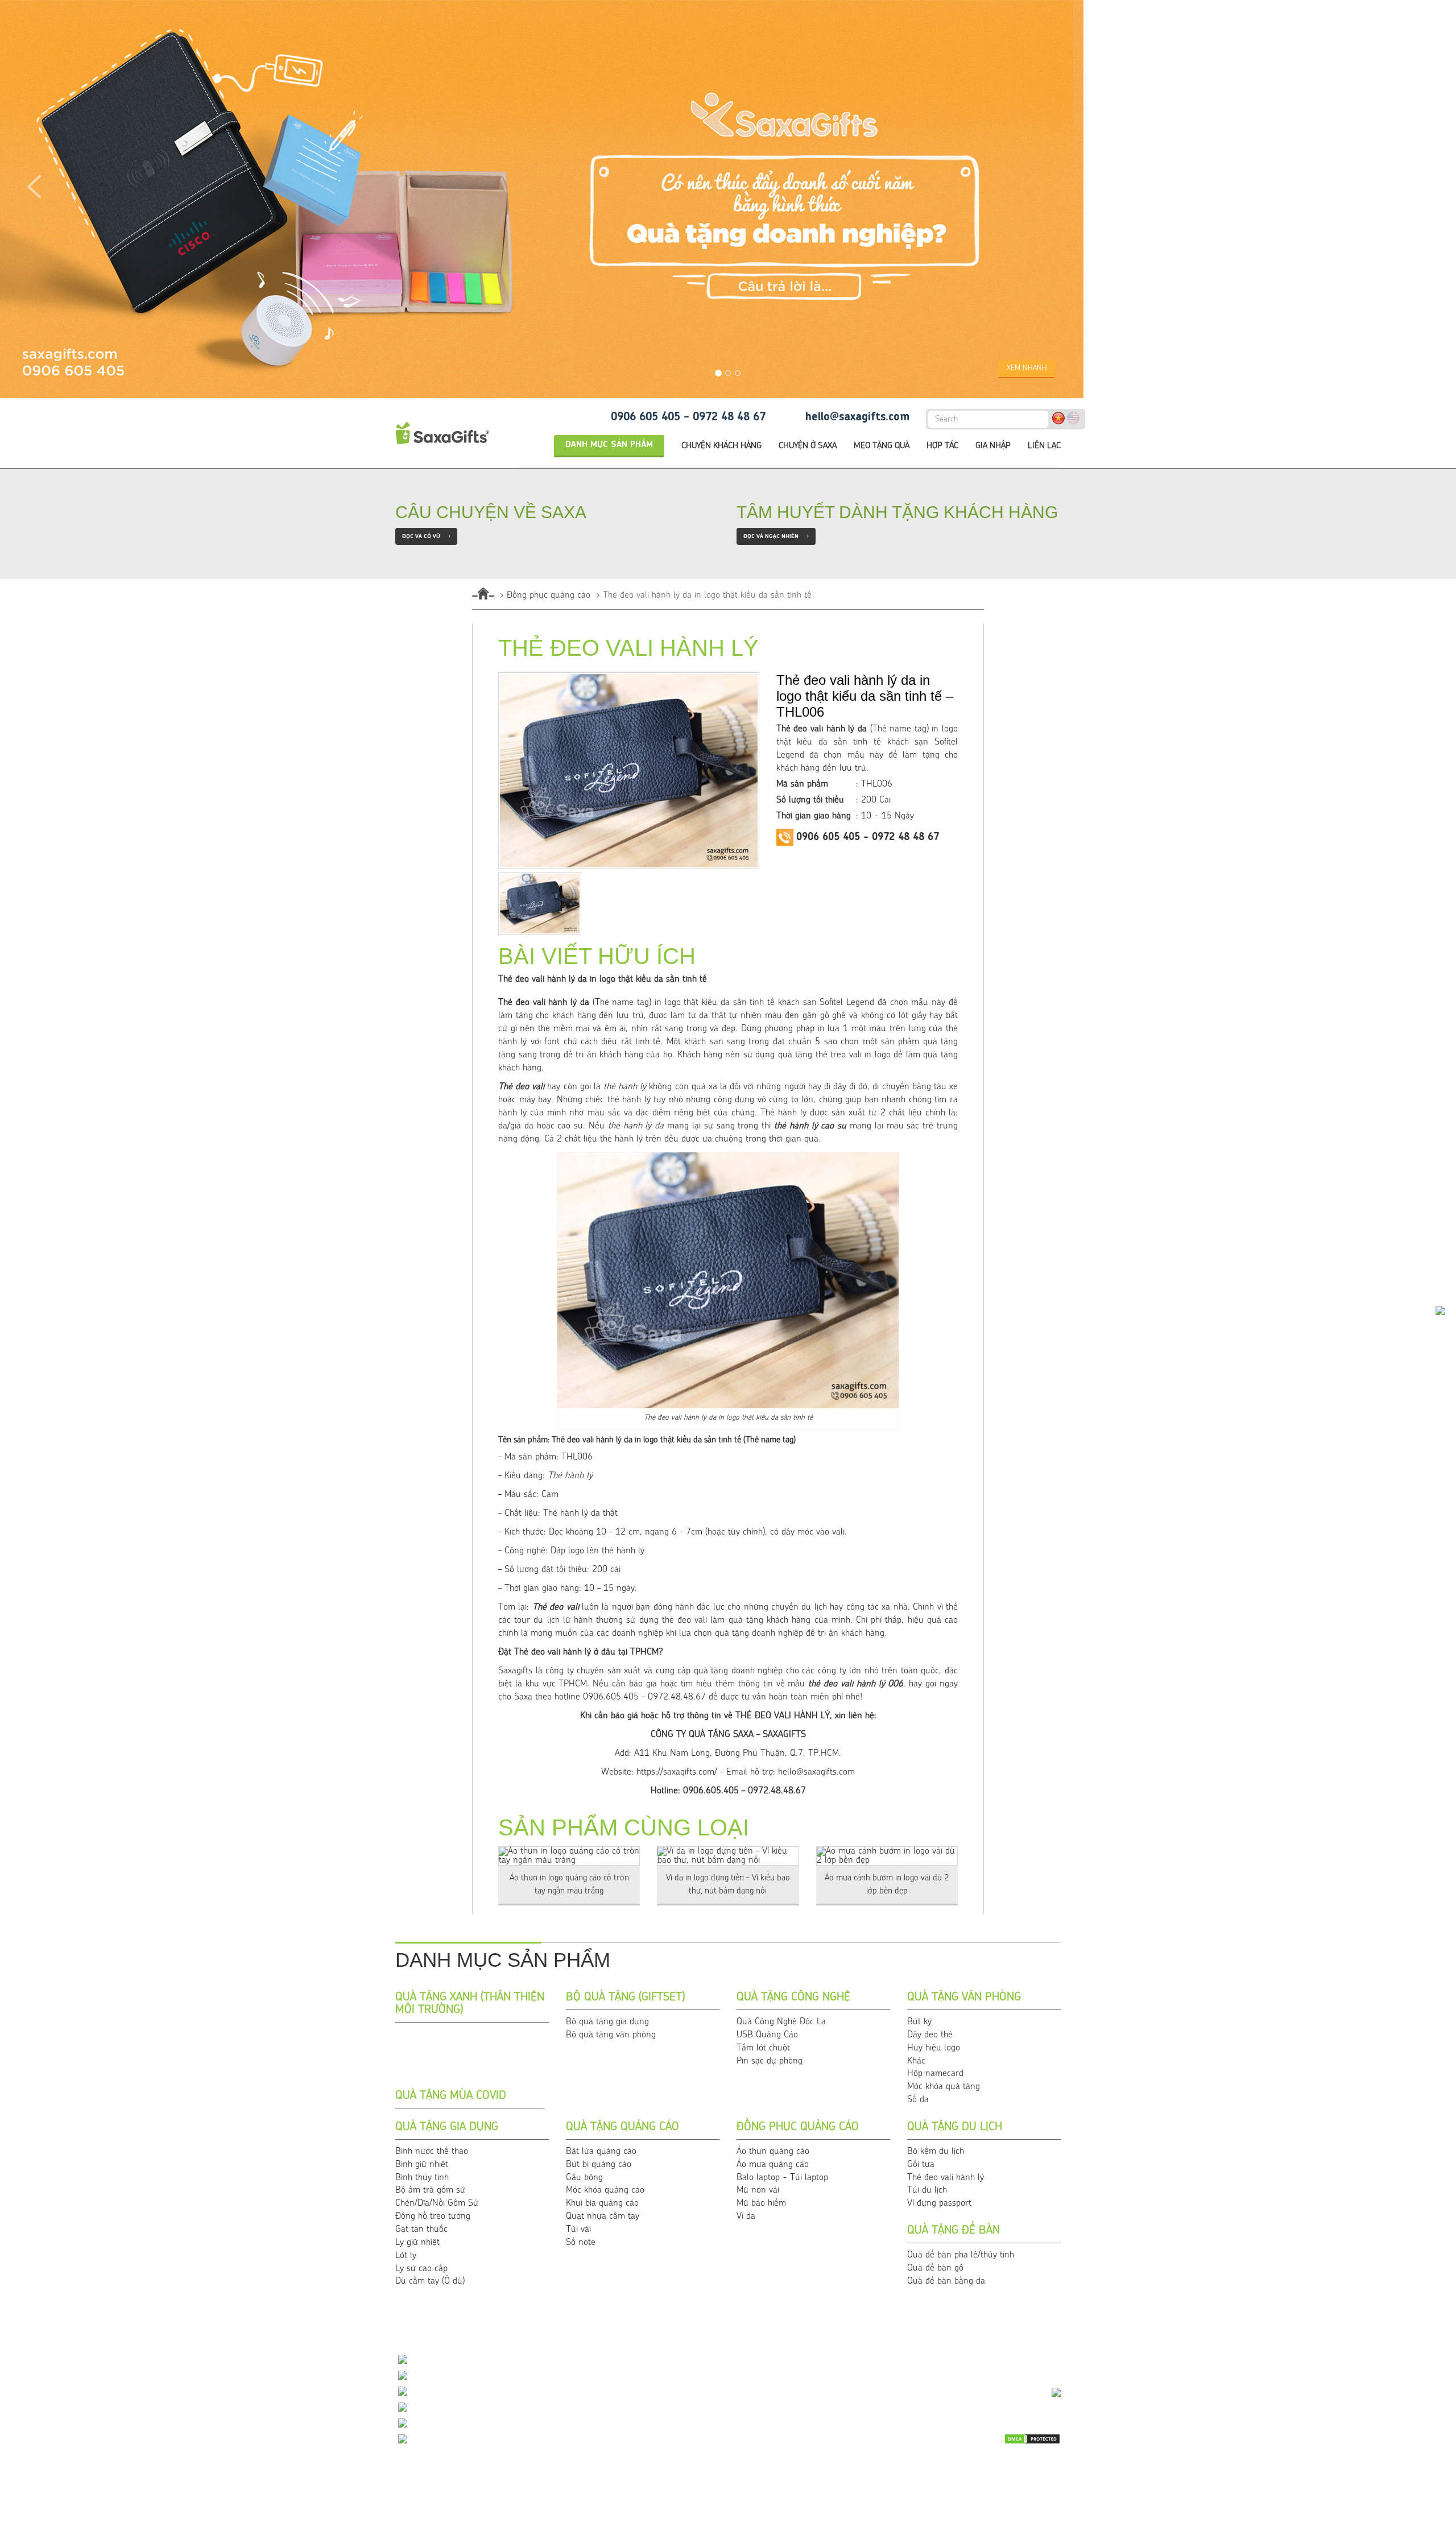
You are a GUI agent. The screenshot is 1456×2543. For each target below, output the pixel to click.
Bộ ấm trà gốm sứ (430, 2190)
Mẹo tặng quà (882, 446)
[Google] (994, 2487)
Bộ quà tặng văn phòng (611, 2035)
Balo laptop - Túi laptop (782, 2178)
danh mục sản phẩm (609, 445)
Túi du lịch (927, 2190)
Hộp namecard (935, 2074)
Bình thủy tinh (422, 2178)
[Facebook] (1022, 2468)
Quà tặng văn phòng (964, 1998)
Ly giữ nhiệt (417, 2243)
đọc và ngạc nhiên (776, 536)
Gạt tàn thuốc (421, 2230)
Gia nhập (993, 446)
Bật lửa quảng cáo (601, 2152)
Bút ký (919, 2022)
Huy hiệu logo (934, 2048)
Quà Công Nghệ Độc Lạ (781, 2022)
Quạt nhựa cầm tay (603, 2217)
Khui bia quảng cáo (602, 2203)
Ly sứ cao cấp (421, 2269)
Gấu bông (584, 2178)
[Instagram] (1051, 2487)
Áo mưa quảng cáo (773, 2165)
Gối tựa (921, 2165)
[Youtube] (994, 2468)
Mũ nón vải (758, 2190)
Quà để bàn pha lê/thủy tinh (961, 2255)
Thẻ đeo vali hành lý (946, 2178)
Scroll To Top (1425, 2333)
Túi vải (578, 2230)
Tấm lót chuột (763, 2048)
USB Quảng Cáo (767, 2035)
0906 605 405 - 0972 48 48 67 (688, 417)
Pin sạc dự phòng (770, 2061)
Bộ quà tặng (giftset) (625, 1998)
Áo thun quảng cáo (773, 2152)
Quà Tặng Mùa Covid (451, 2096)
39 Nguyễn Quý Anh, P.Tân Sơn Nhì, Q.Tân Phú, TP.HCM (525, 2440)
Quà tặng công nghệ (793, 1998)
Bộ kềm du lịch (936, 2152)
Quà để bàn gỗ (935, 2268)
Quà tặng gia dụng (447, 2127)
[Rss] (965, 2487)
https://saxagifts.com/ (677, 1772)
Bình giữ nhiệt (422, 2165)
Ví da (746, 2217)
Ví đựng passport (939, 2203)
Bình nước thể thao (432, 2152)
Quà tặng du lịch (955, 2127)
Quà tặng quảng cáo (622, 2127)
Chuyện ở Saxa (808, 446)
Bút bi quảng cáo (599, 2165)
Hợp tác (942, 446)
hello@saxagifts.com (857, 417)
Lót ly (406, 2256)
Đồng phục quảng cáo (549, 596)
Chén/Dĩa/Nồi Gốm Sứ (437, 2203)
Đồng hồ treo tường (433, 2217)
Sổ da (918, 2100)
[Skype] (1051, 2468)
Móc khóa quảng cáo (605, 2190)
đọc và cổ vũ (426, 536)
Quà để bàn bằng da (946, 2281)
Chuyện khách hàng (721, 446)
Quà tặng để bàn (954, 2231)
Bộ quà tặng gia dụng (607, 2022)
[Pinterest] (1022, 2487)
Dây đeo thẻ (930, 2035)
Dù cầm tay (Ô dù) (430, 2281)
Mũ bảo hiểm (761, 2203)
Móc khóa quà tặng (944, 2087)
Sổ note (581, 2243)
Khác (916, 2061)
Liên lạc (1044, 446)
